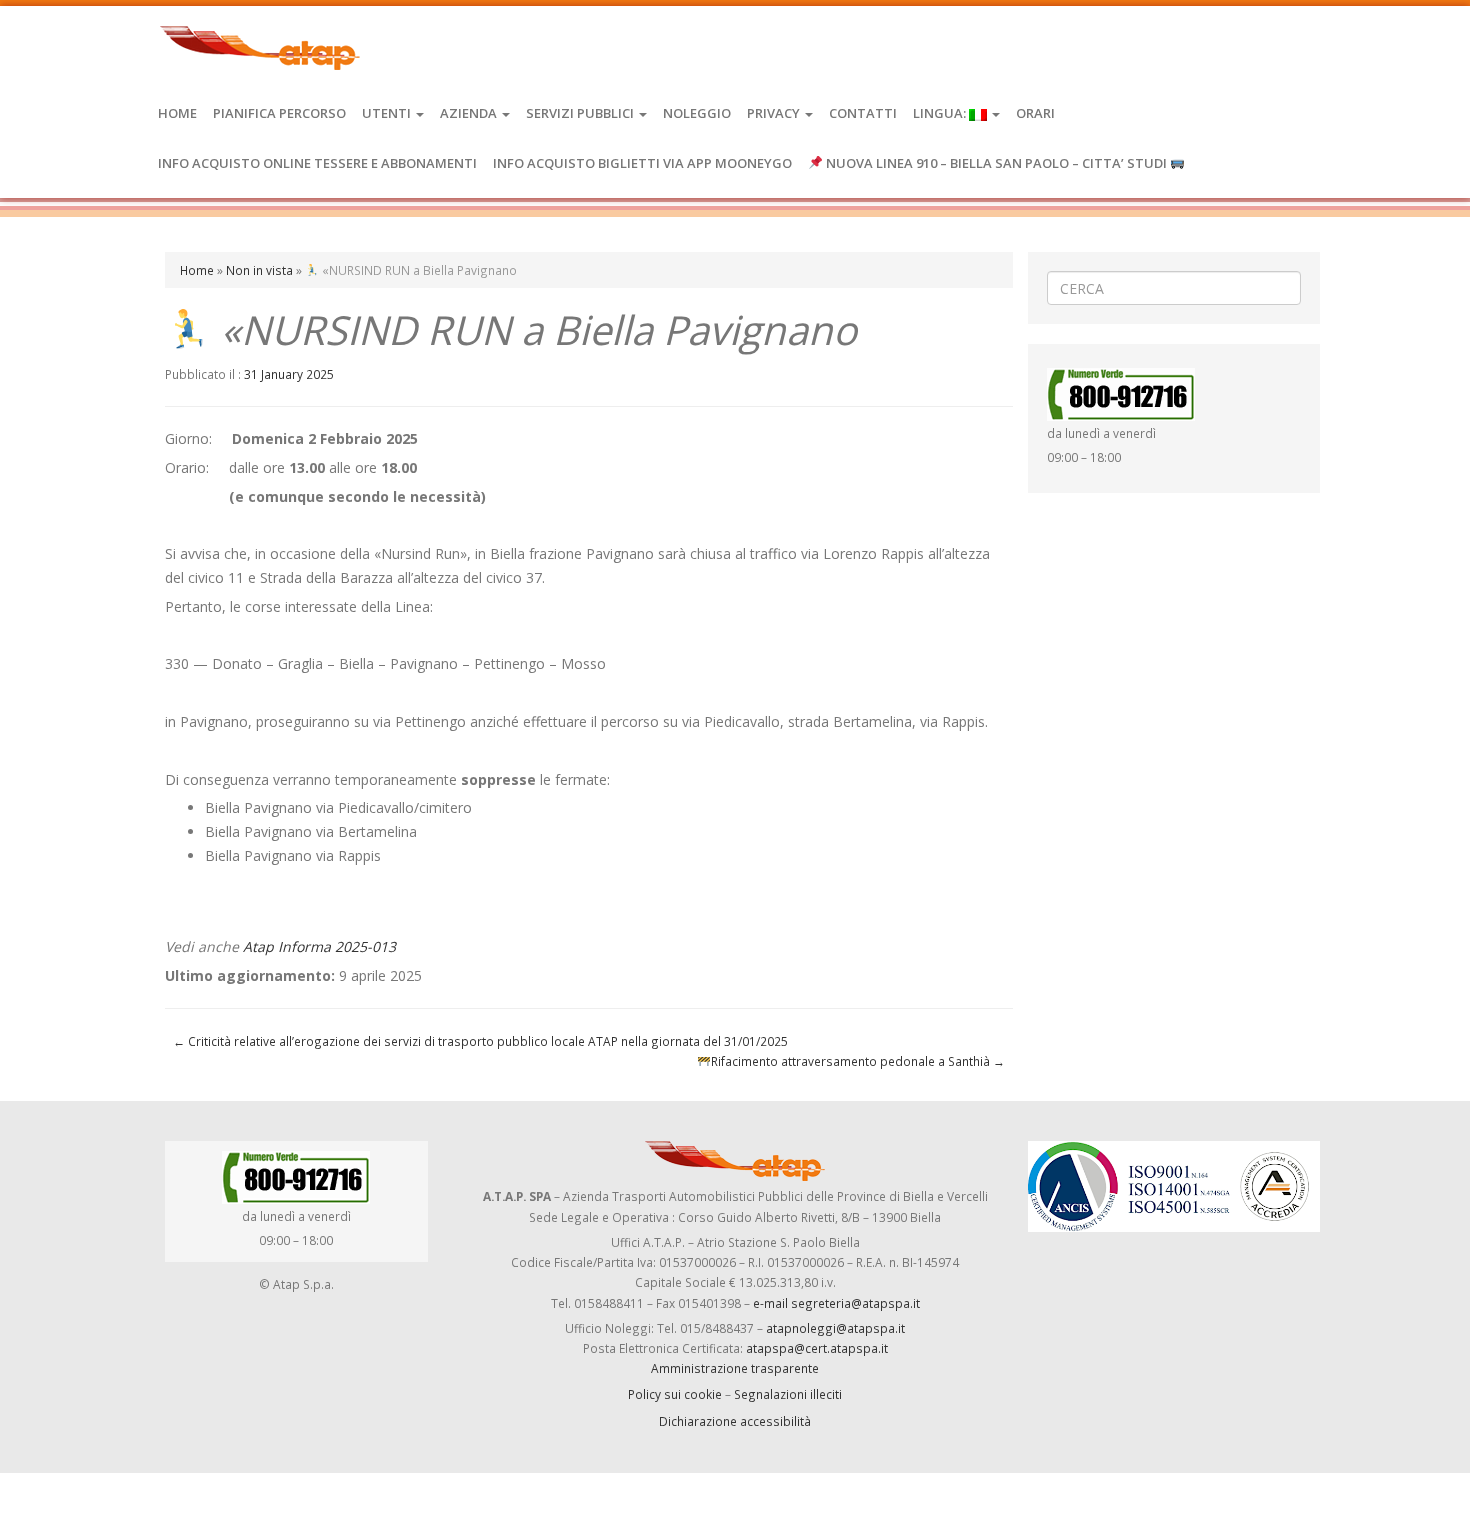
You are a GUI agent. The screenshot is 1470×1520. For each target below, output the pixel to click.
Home (177, 113)
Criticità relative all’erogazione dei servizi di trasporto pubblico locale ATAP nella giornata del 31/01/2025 (480, 1041)
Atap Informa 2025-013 (319, 946)
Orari (1035, 113)
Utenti (388, 113)
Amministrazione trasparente (735, 1368)
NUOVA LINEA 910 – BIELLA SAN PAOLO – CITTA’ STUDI (996, 163)
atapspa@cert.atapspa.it (817, 1348)
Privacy (775, 113)
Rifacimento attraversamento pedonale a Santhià (858, 1061)
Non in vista (259, 270)
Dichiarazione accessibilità (735, 1421)
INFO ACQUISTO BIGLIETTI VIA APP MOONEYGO (642, 163)
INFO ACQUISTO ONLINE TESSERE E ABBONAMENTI (317, 163)
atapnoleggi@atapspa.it (835, 1328)
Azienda (470, 113)
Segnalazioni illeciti (788, 1394)
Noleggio (697, 113)
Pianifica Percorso (279, 113)
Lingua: (941, 113)
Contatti (863, 113)
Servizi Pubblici (581, 113)
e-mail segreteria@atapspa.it (836, 1303)
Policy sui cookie (675, 1394)
